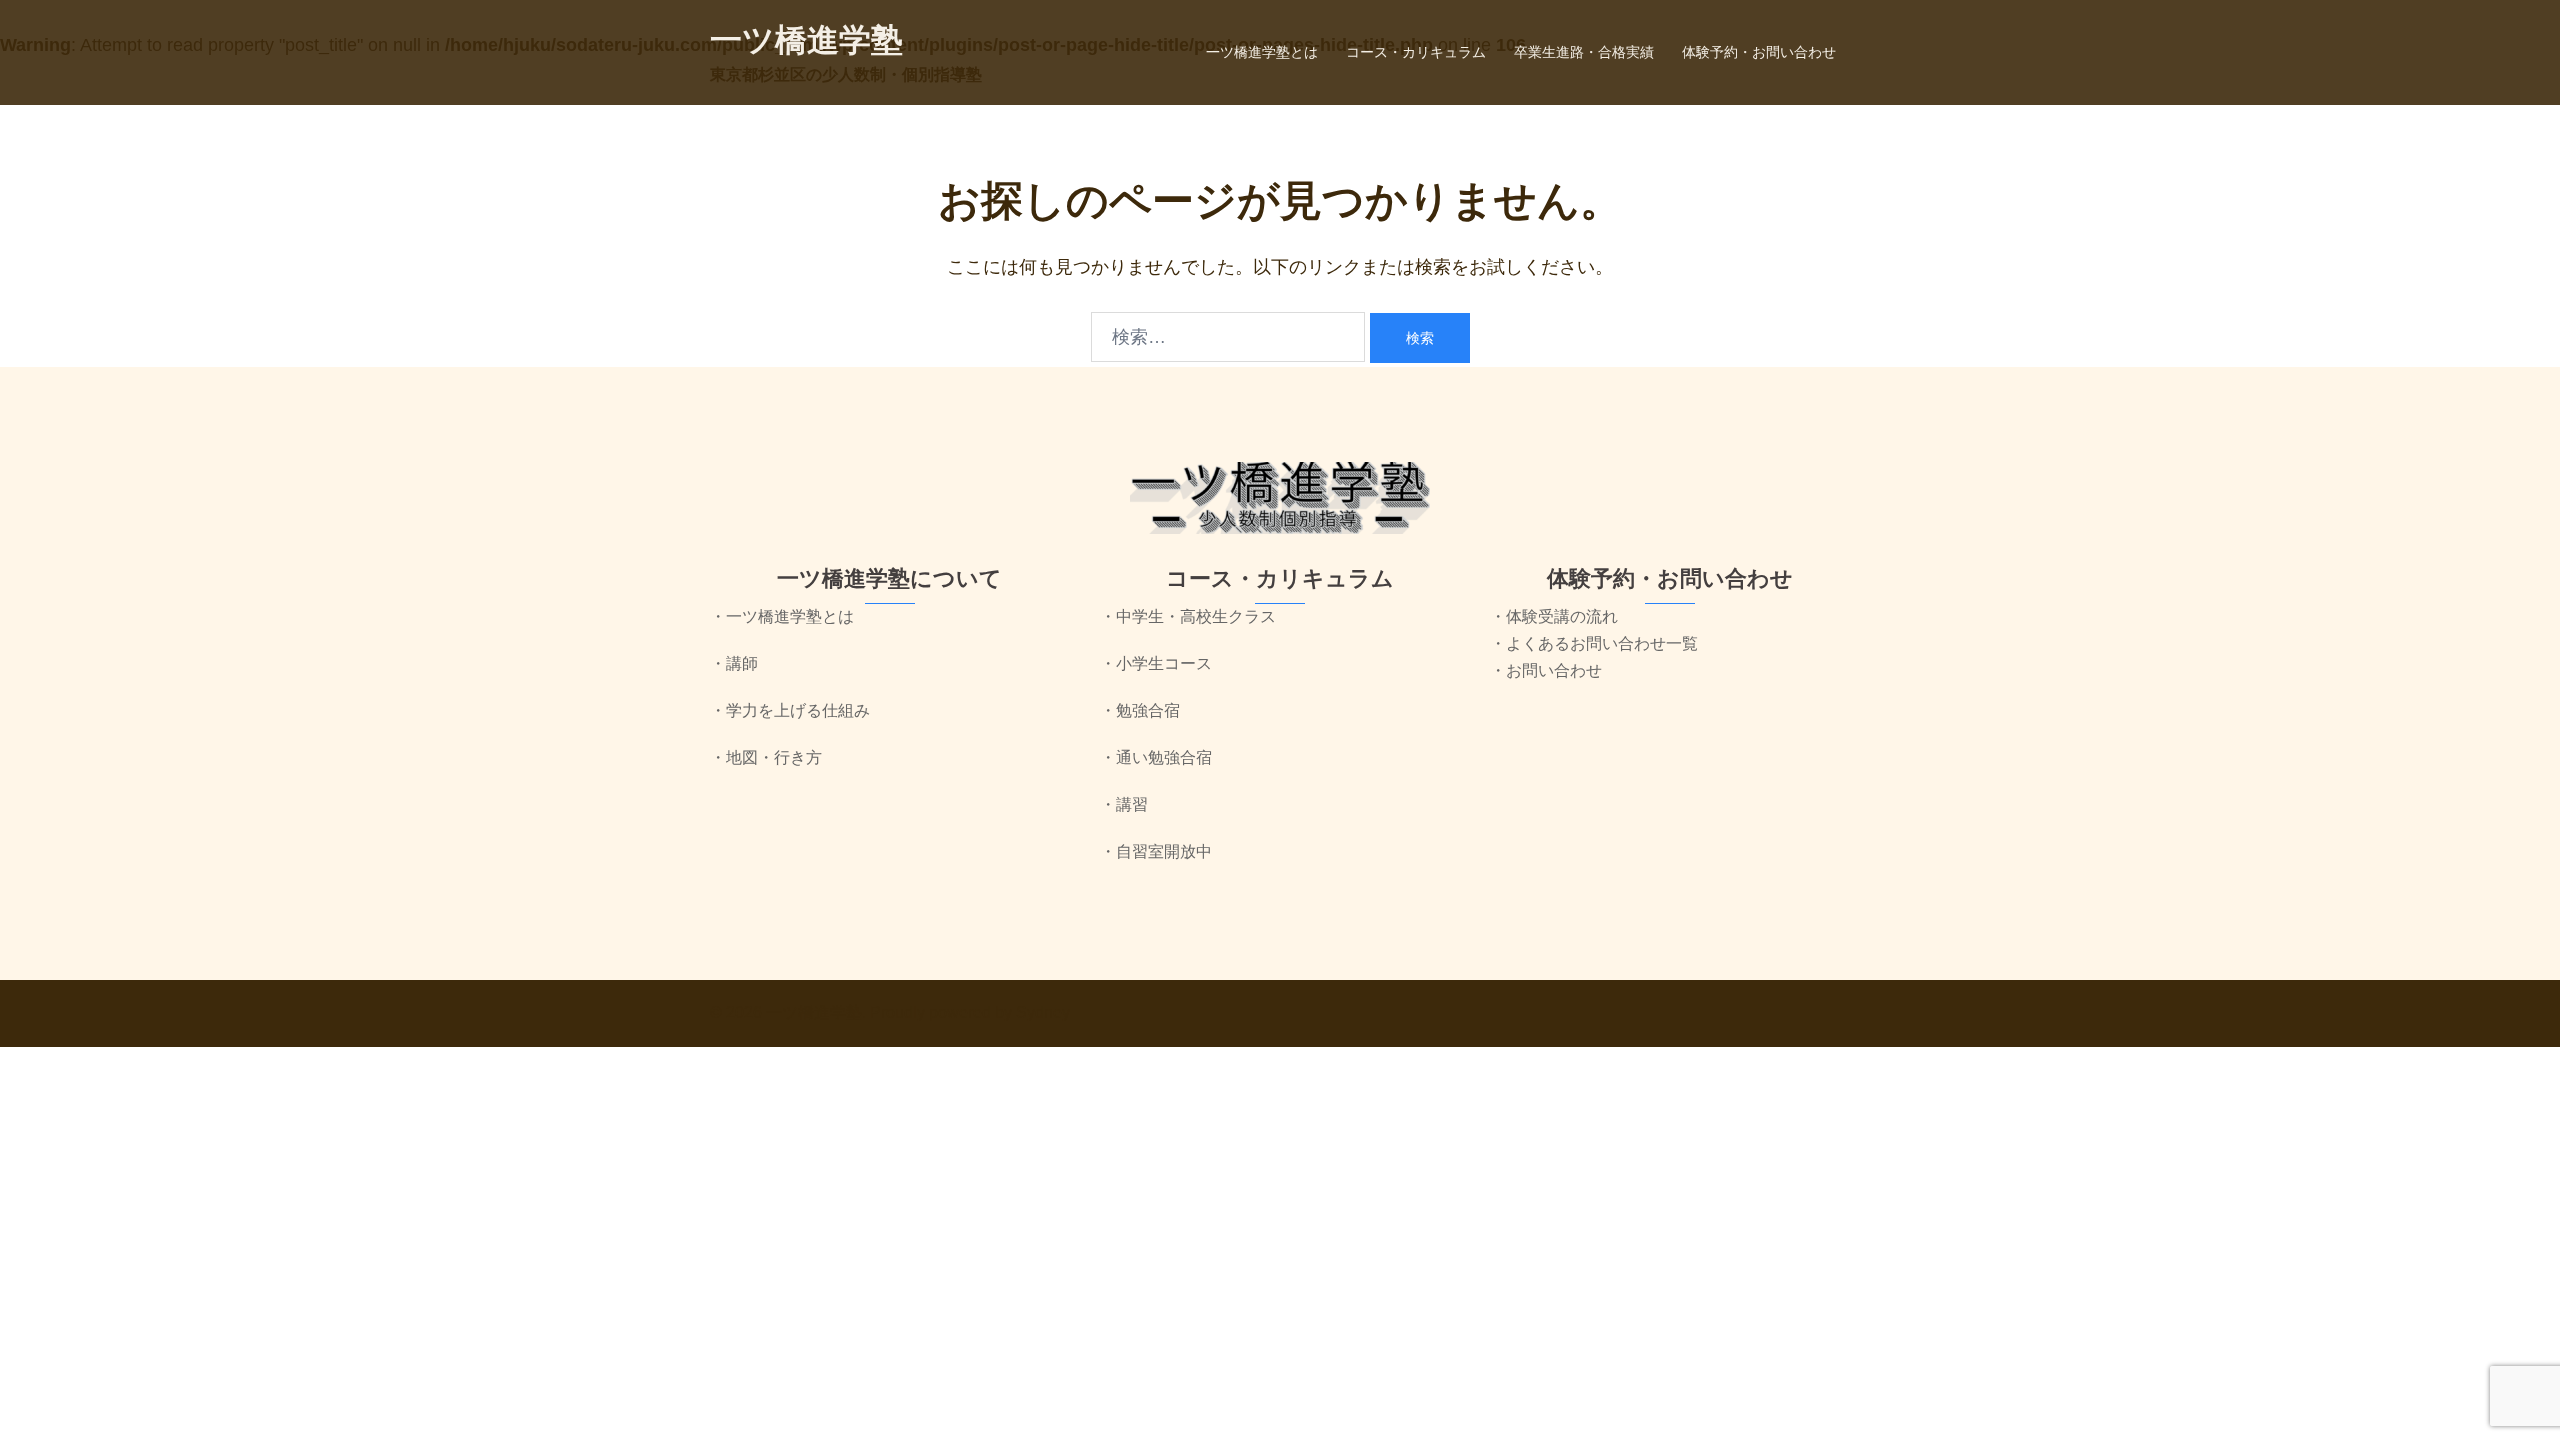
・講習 (1124, 804)
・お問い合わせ (1546, 670)
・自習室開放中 (1156, 851)
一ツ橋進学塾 (806, 40)
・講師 (734, 663)
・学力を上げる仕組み (790, 710)
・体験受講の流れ (1554, 616)
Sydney (1043, 1012)
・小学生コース (1156, 663)
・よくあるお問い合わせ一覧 (1594, 643)
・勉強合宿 (1140, 710)
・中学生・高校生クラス (1188, 616)
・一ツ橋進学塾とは (782, 616)
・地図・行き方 (766, 757)
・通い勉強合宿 (1156, 757)
